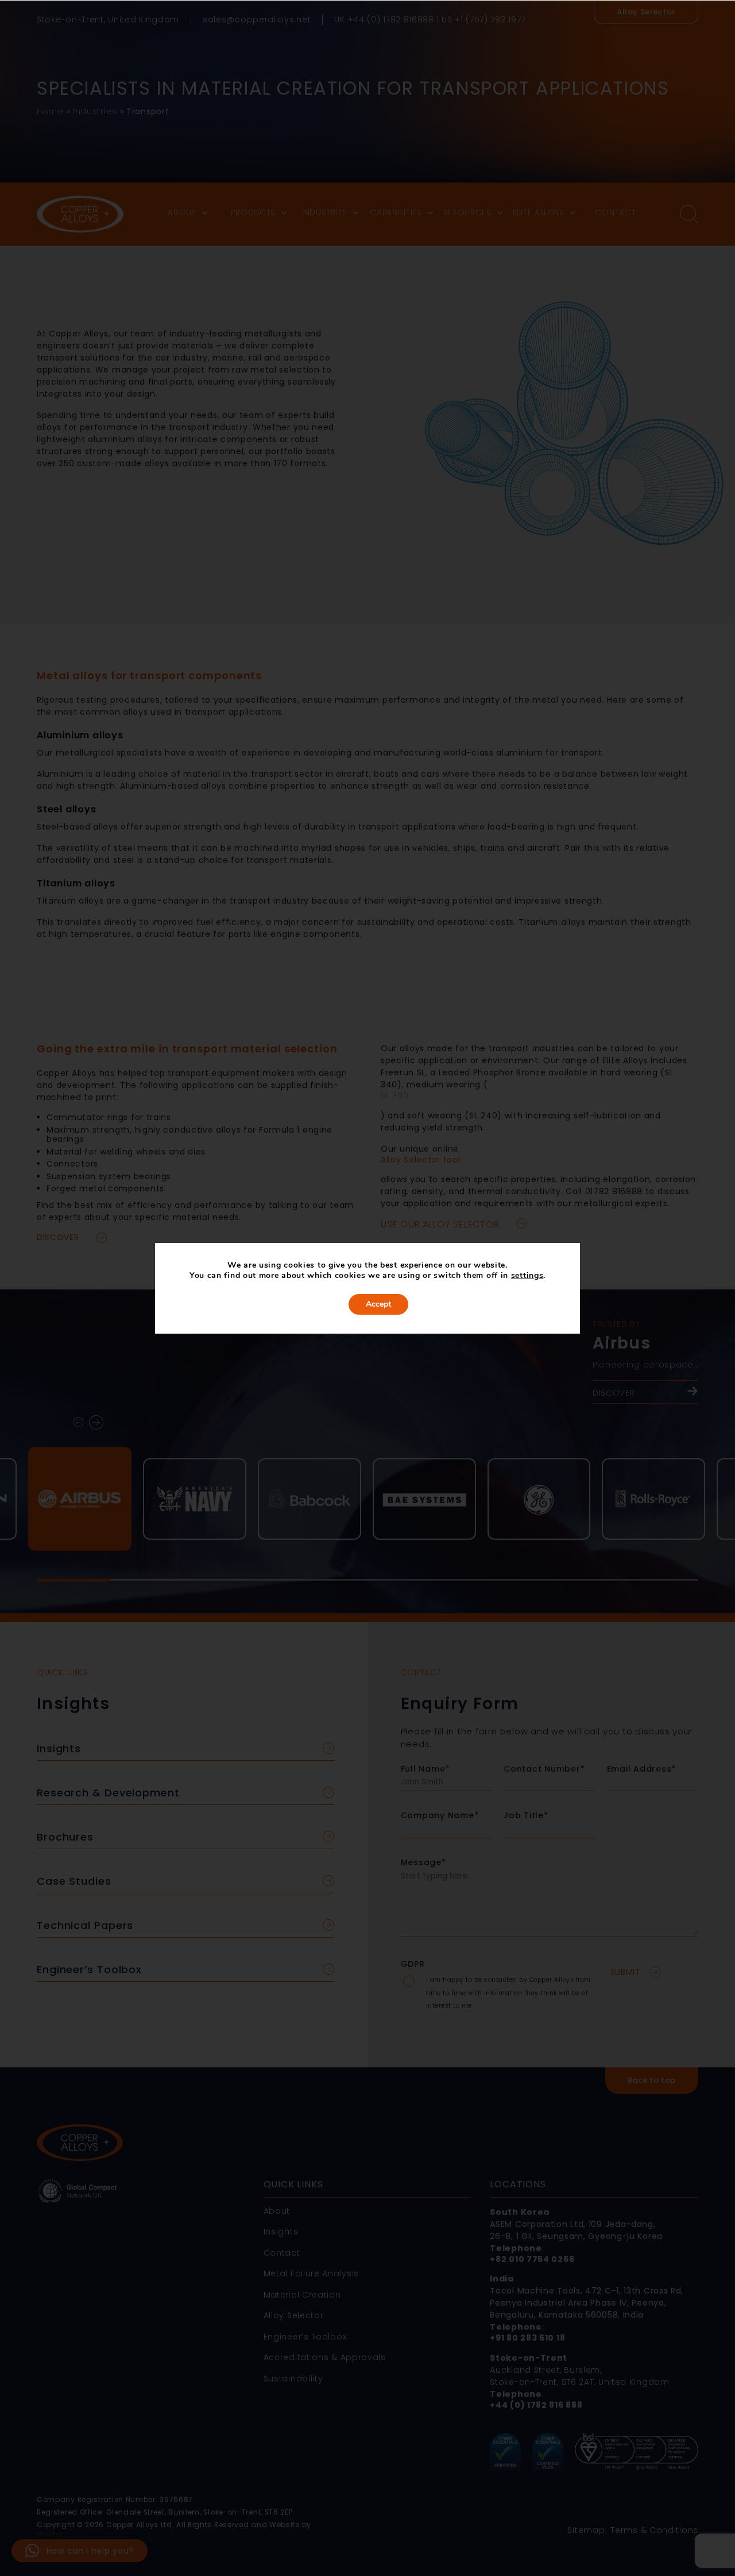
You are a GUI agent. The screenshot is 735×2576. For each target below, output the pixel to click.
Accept (378, 1304)
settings (527, 1276)
